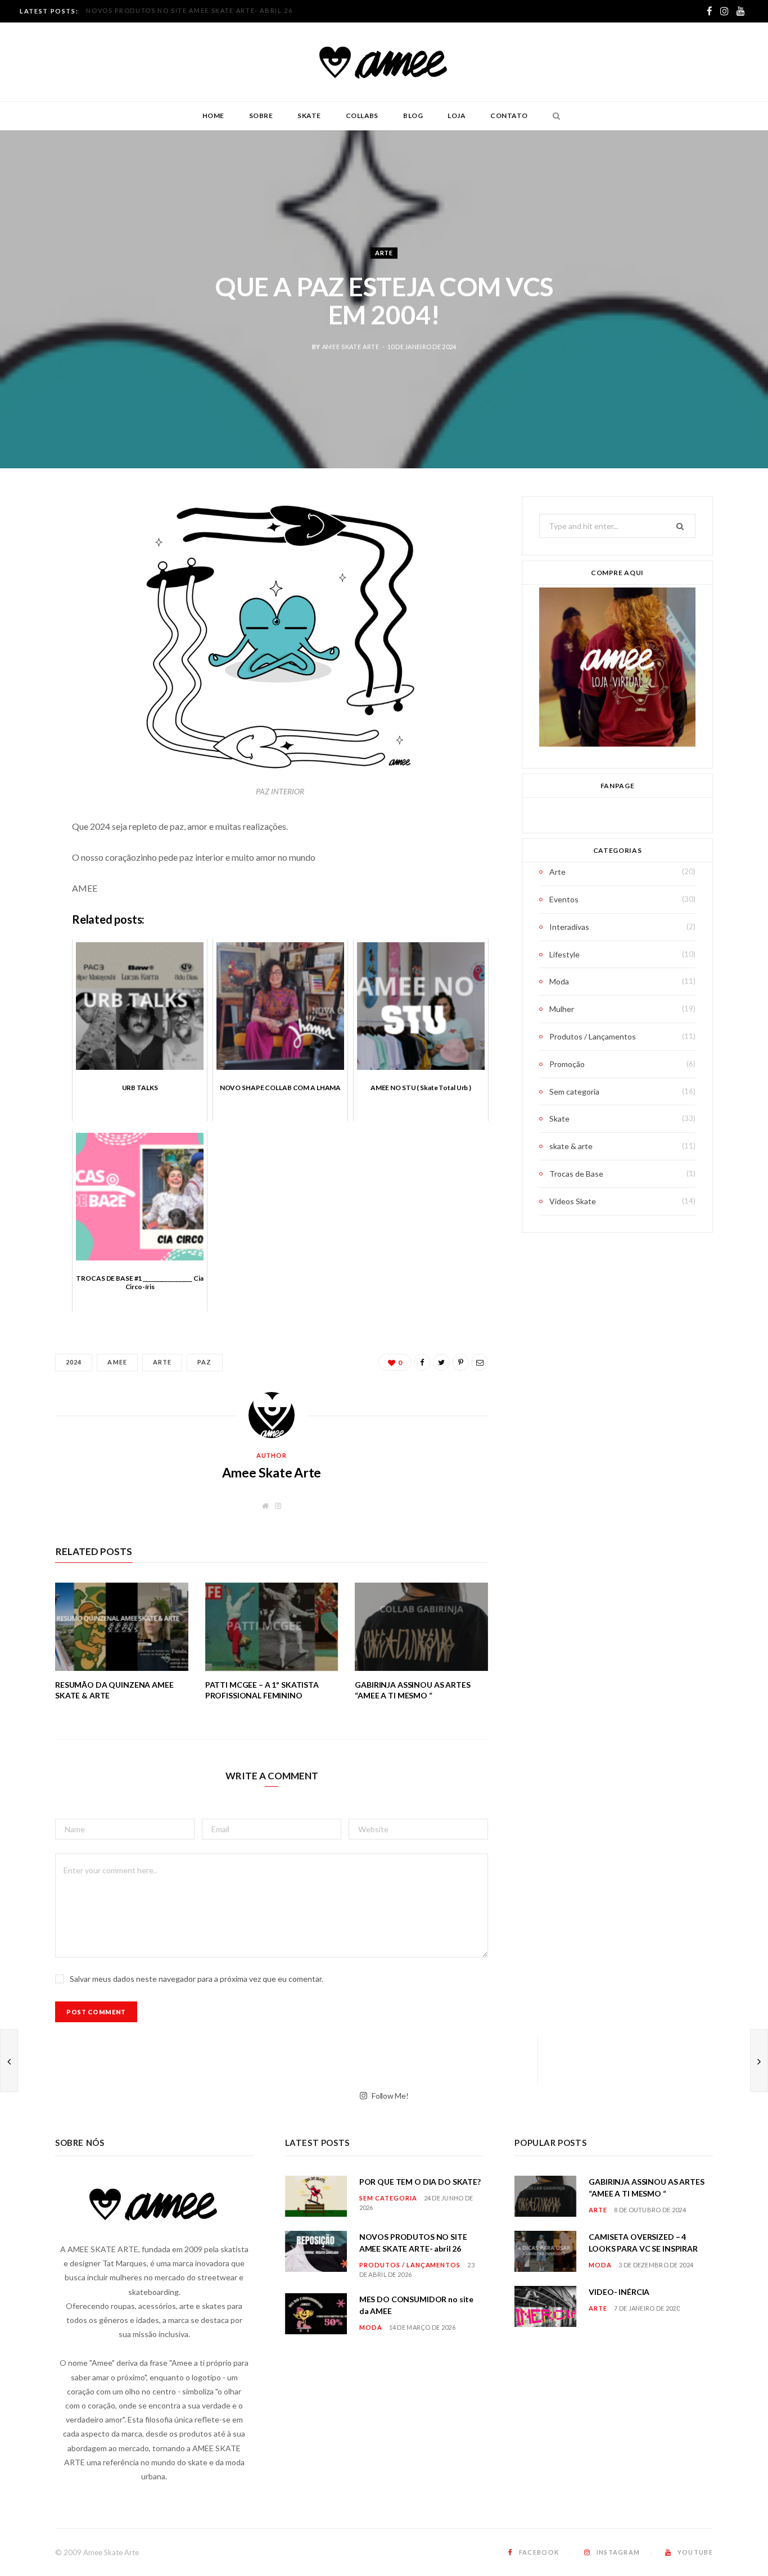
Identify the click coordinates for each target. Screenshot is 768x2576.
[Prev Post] (9, 2060)
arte (162, 1362)
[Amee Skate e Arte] (384, 62)
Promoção (567, 1064)
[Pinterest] (25, 596)
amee (117, 1362)
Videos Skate (573, 1201)
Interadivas (569, 927)
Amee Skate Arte (351, 347)
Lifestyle (564, 954)
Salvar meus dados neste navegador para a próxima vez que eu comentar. (196, 1979)
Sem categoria (574, 1092)
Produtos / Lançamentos (593, 1036)
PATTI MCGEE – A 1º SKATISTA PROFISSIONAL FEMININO (262, 1690)
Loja (457, 116)
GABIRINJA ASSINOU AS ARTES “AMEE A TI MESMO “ (412, 1690)
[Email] (25, 625)
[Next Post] (759, 2060)
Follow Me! (389, 2095)
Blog (413, 116)
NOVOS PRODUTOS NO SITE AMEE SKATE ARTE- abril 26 (189, 10)
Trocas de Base (576, 1174)
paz (204, 1362)
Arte (384, 253)
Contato (509, 116)
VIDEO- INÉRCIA (619, 2292)
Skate (309, 116)
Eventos (564, 899)
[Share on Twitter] (25, 567)
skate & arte (571, 1146)
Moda (559, 981)
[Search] (553, 116)
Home (213, 116)
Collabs (362, 116)
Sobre (261, 116)
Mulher (562, 1009)
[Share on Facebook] (25, 539)
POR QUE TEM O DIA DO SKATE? (420, 2182)
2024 (74, 1362)
